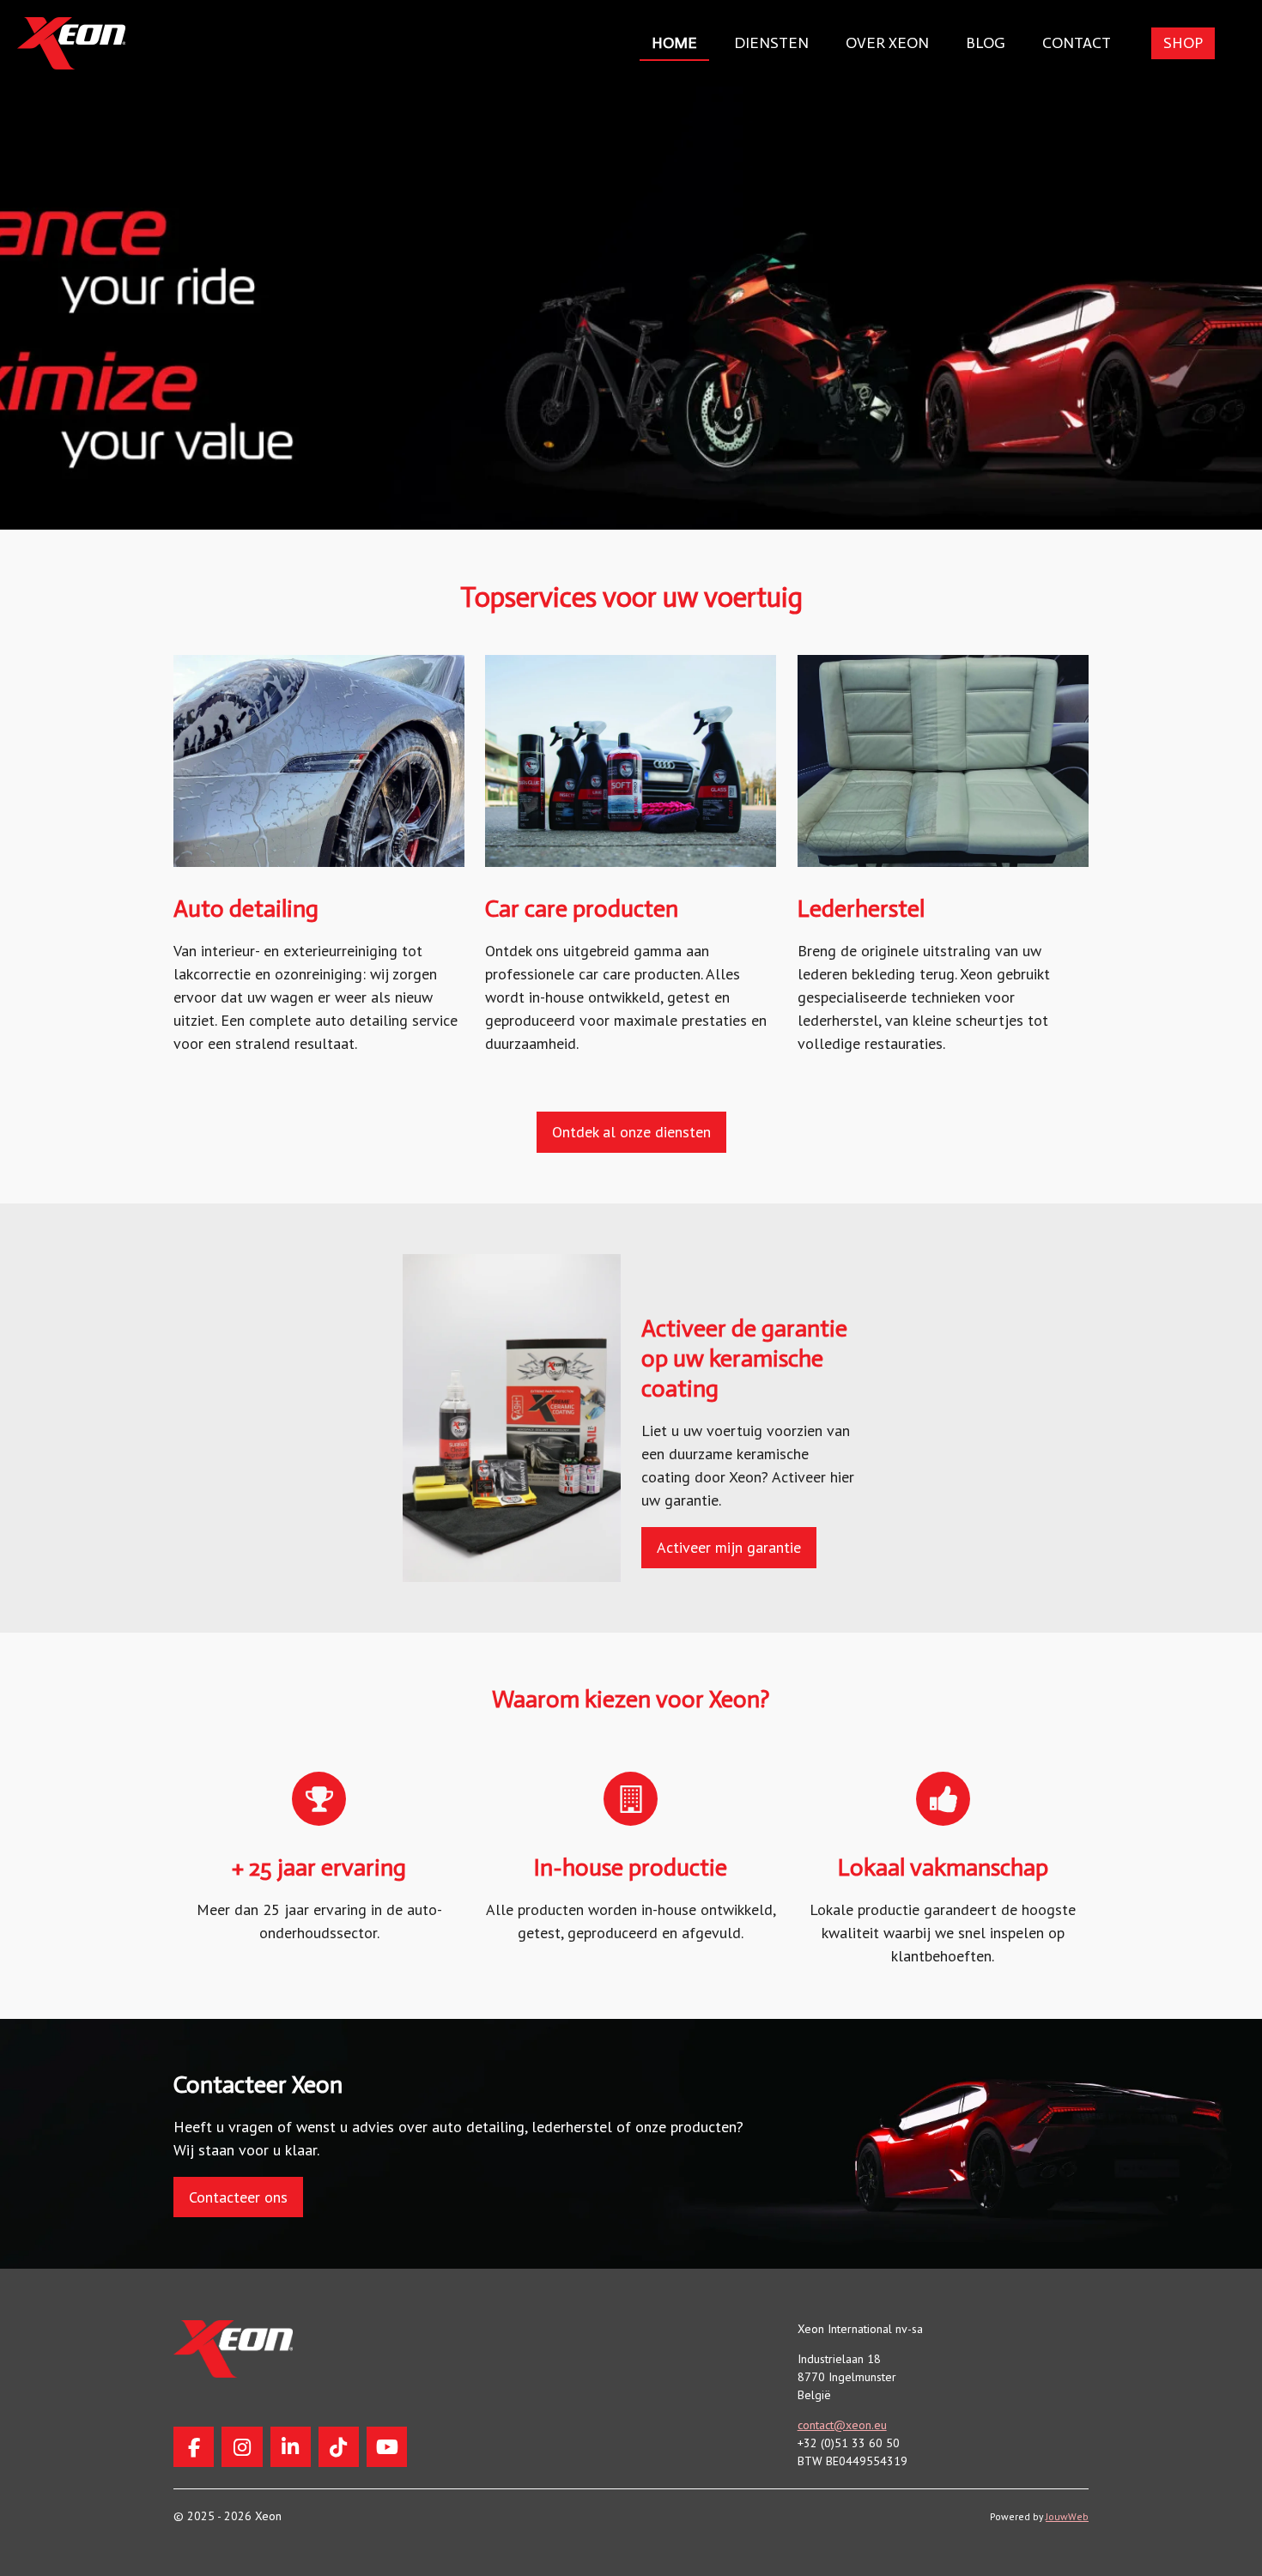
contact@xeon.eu (842, 2425)
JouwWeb (1067, 2516)
